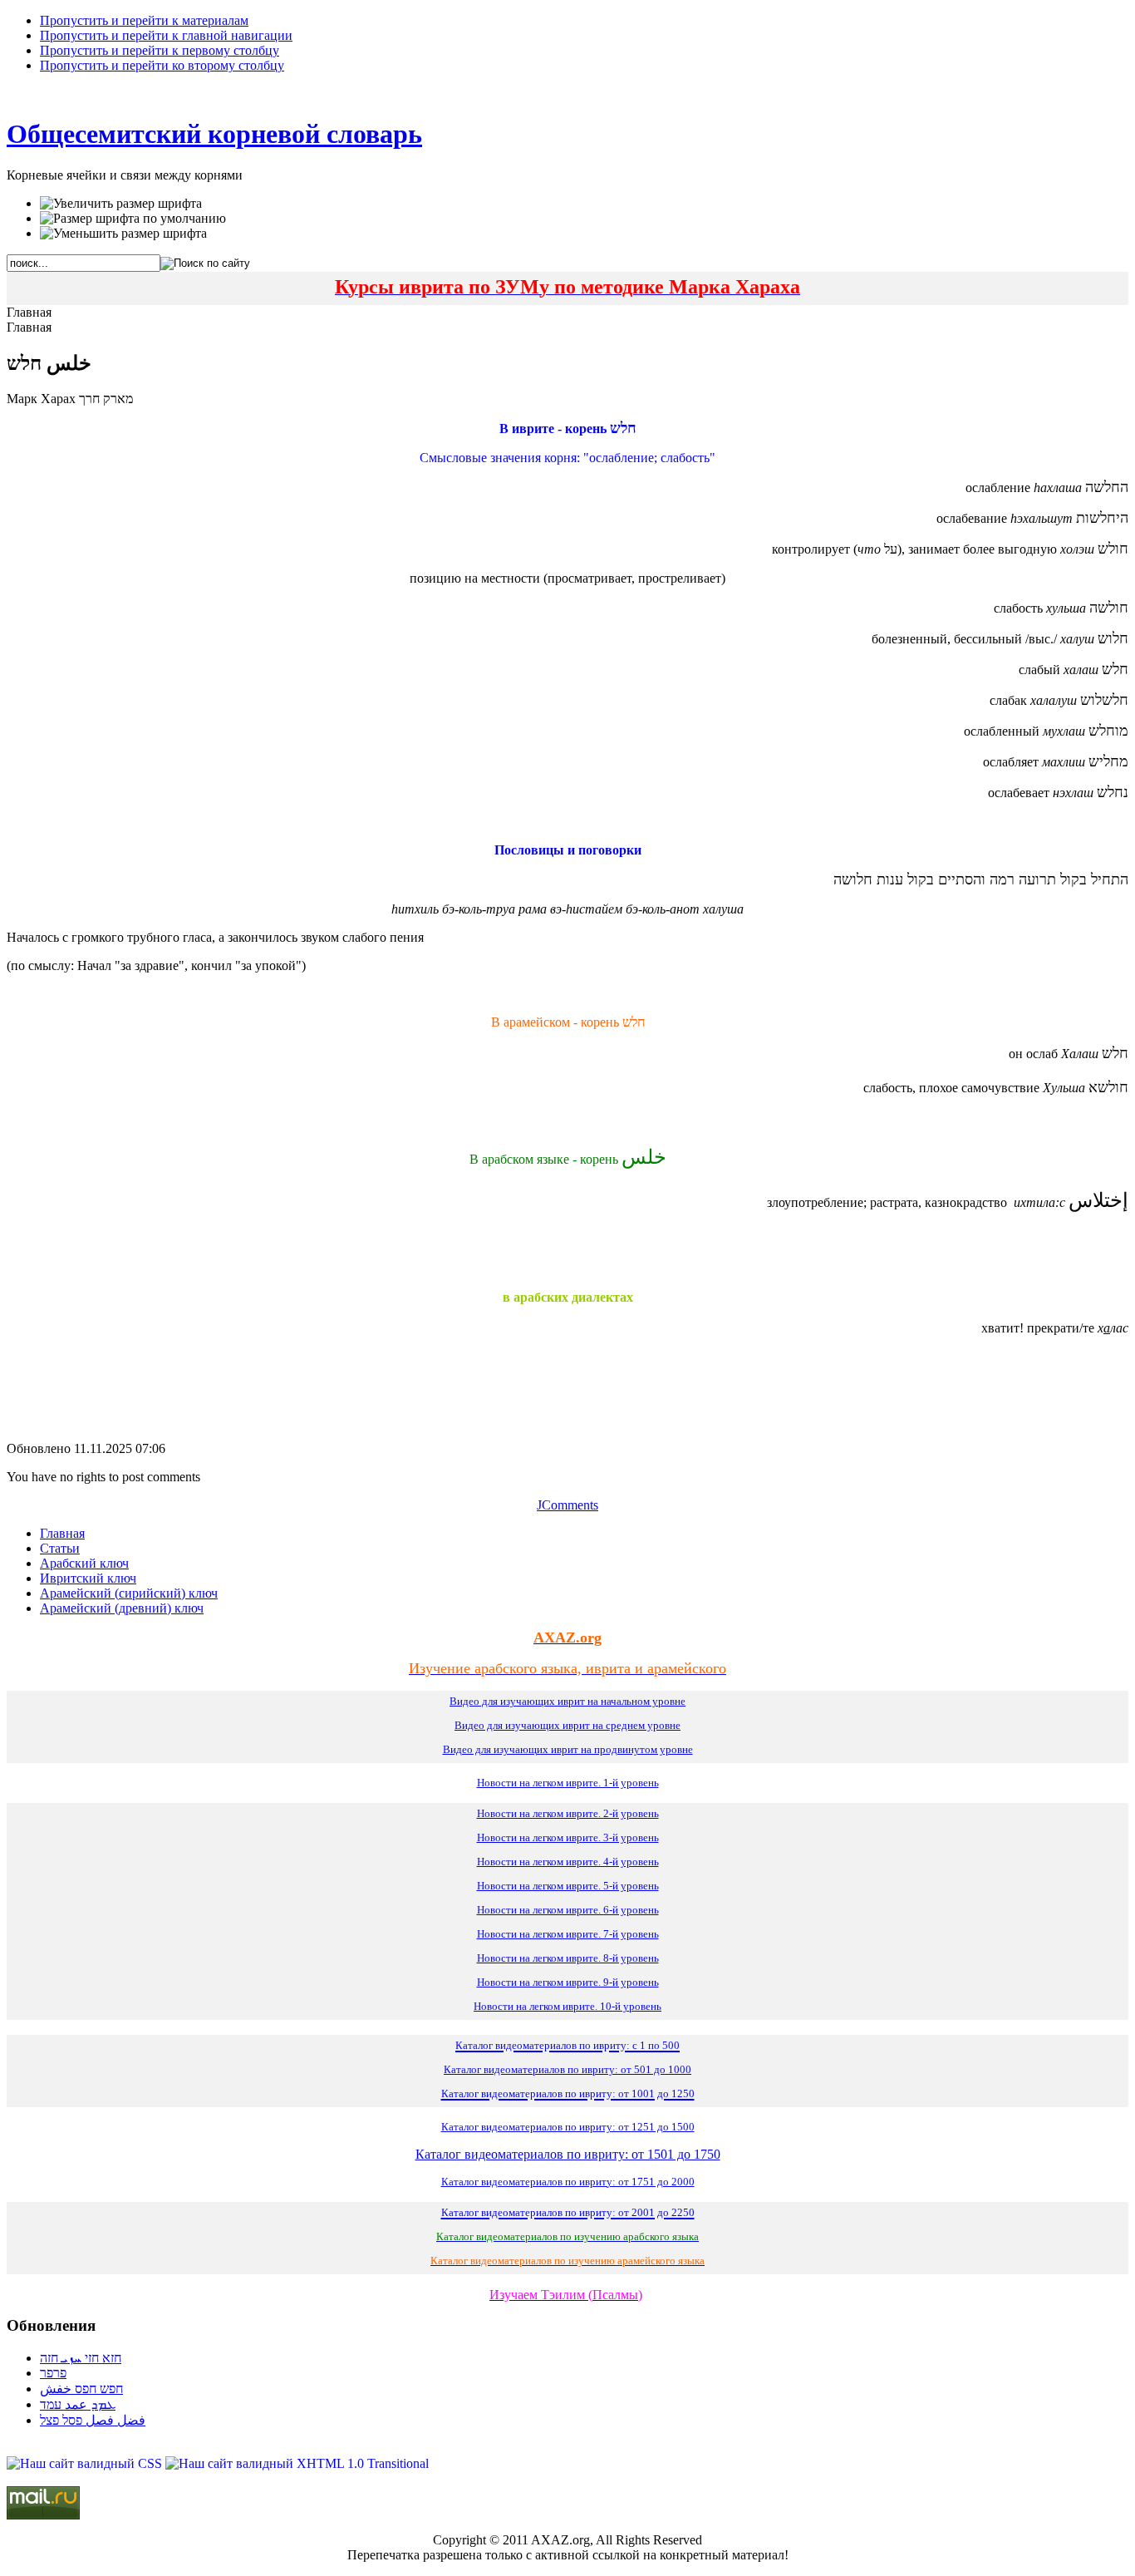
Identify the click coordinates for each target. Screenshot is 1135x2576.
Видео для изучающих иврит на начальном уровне (567, 1701)
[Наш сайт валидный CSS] (86, 2463)
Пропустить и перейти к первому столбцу (160, 50)
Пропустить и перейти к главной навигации (166, 35)
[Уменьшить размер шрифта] (123, 234)
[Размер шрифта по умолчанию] (133, 219)
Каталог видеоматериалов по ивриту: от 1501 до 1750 (568, 2154)
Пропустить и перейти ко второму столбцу (162, 65)
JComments (567, 1505)
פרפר (53, 2373)
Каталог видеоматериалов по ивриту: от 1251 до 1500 (568, 2127)
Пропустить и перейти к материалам (144, 20)
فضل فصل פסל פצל (93, 2420)
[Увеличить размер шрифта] (121, 204)
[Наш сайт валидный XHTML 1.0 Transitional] (297, 2463)
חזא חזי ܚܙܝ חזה (81, 2358)
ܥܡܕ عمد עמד (78, 2404)
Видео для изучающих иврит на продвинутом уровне (568, 1749)
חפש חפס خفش (81, 2389)
